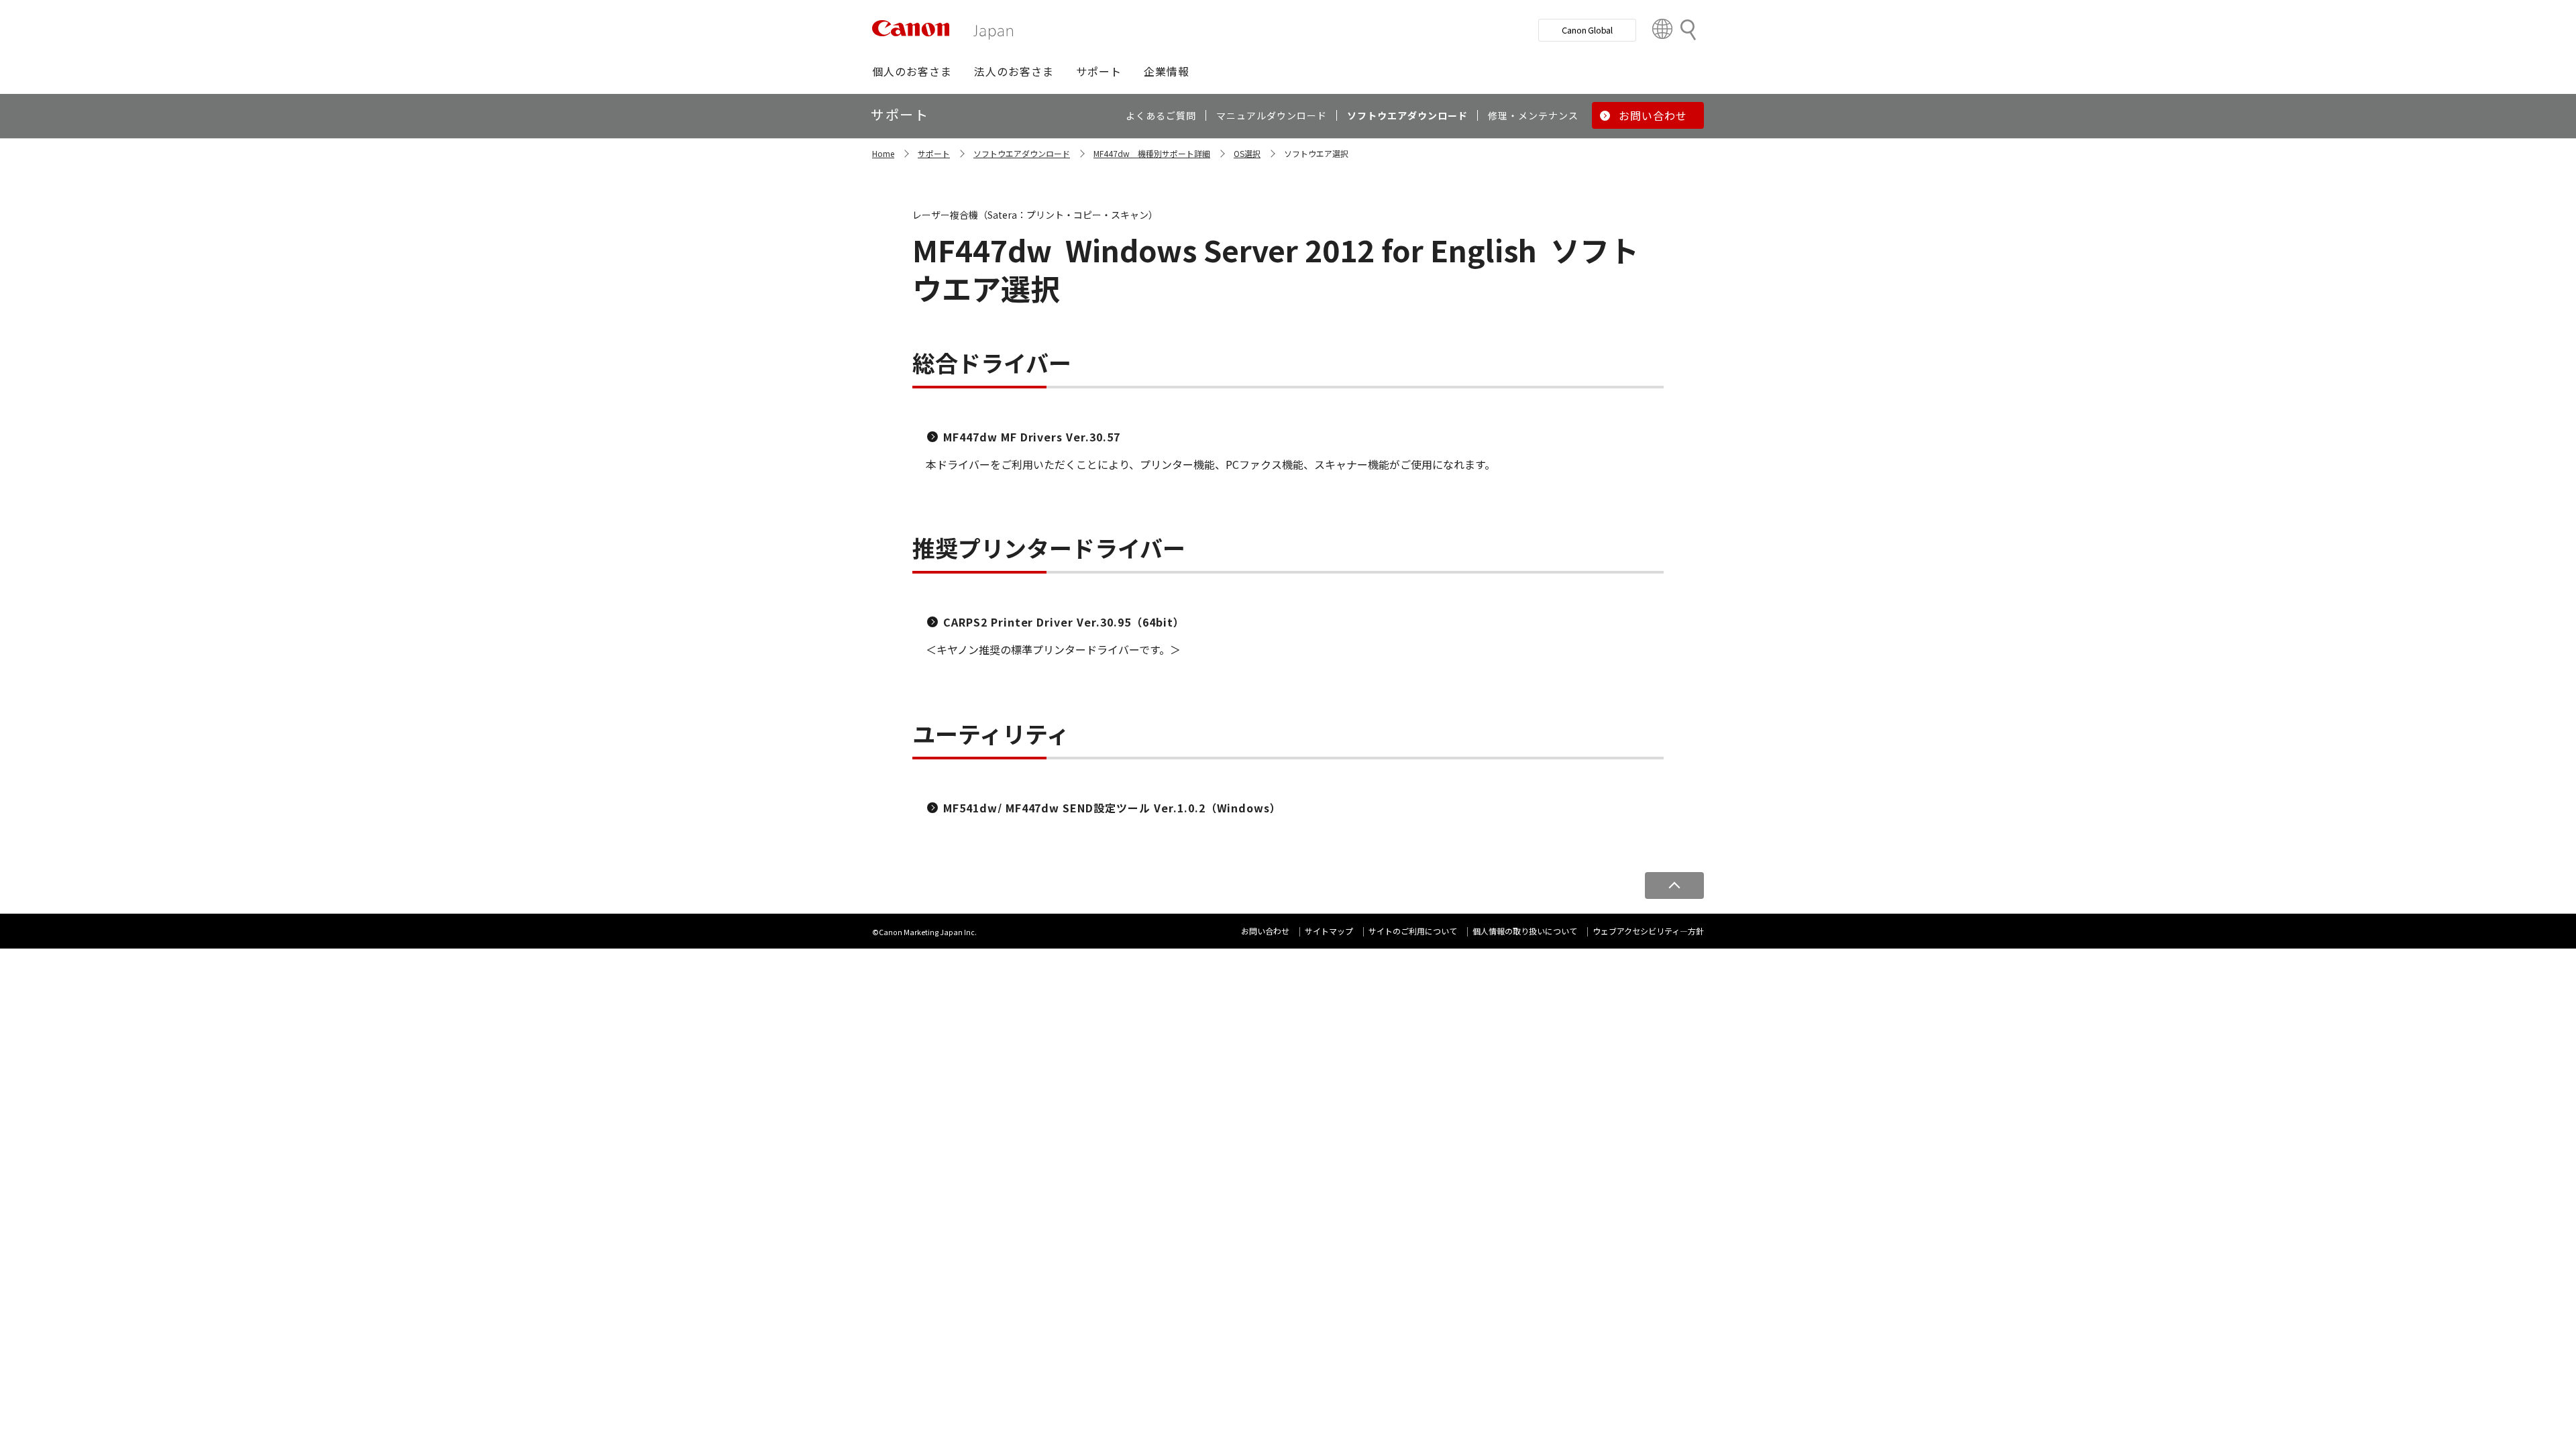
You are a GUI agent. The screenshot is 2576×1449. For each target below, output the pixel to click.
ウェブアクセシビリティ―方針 (1648, 931)
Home (883, 153)
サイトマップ (1329, 931)
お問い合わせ (1265, 931)
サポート (934, 153)
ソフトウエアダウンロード (1022, 153)
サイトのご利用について (1413, 931)
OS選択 (1247, 153)
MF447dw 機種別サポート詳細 (1152, 153)
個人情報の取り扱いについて (1525, 931)
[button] (912, 71)
